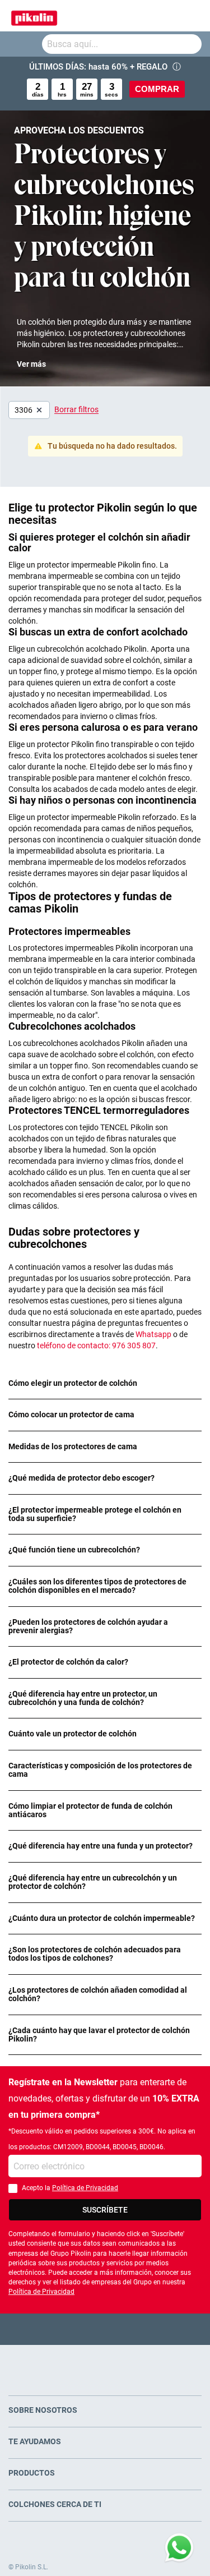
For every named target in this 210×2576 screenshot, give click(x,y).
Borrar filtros (76, 409)
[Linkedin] (149, 2329)
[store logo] (34, 16)
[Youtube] (105, 2329)
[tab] (105, 1383)
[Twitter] (83, 2329)
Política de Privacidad (85, 2188)
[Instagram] (127, 2329)
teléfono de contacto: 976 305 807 (95, 1345)
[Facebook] (61, 2329)
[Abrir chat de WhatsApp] (179, 2548)
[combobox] (122, 44)
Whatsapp (153, 1334)
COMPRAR (157, 89)
